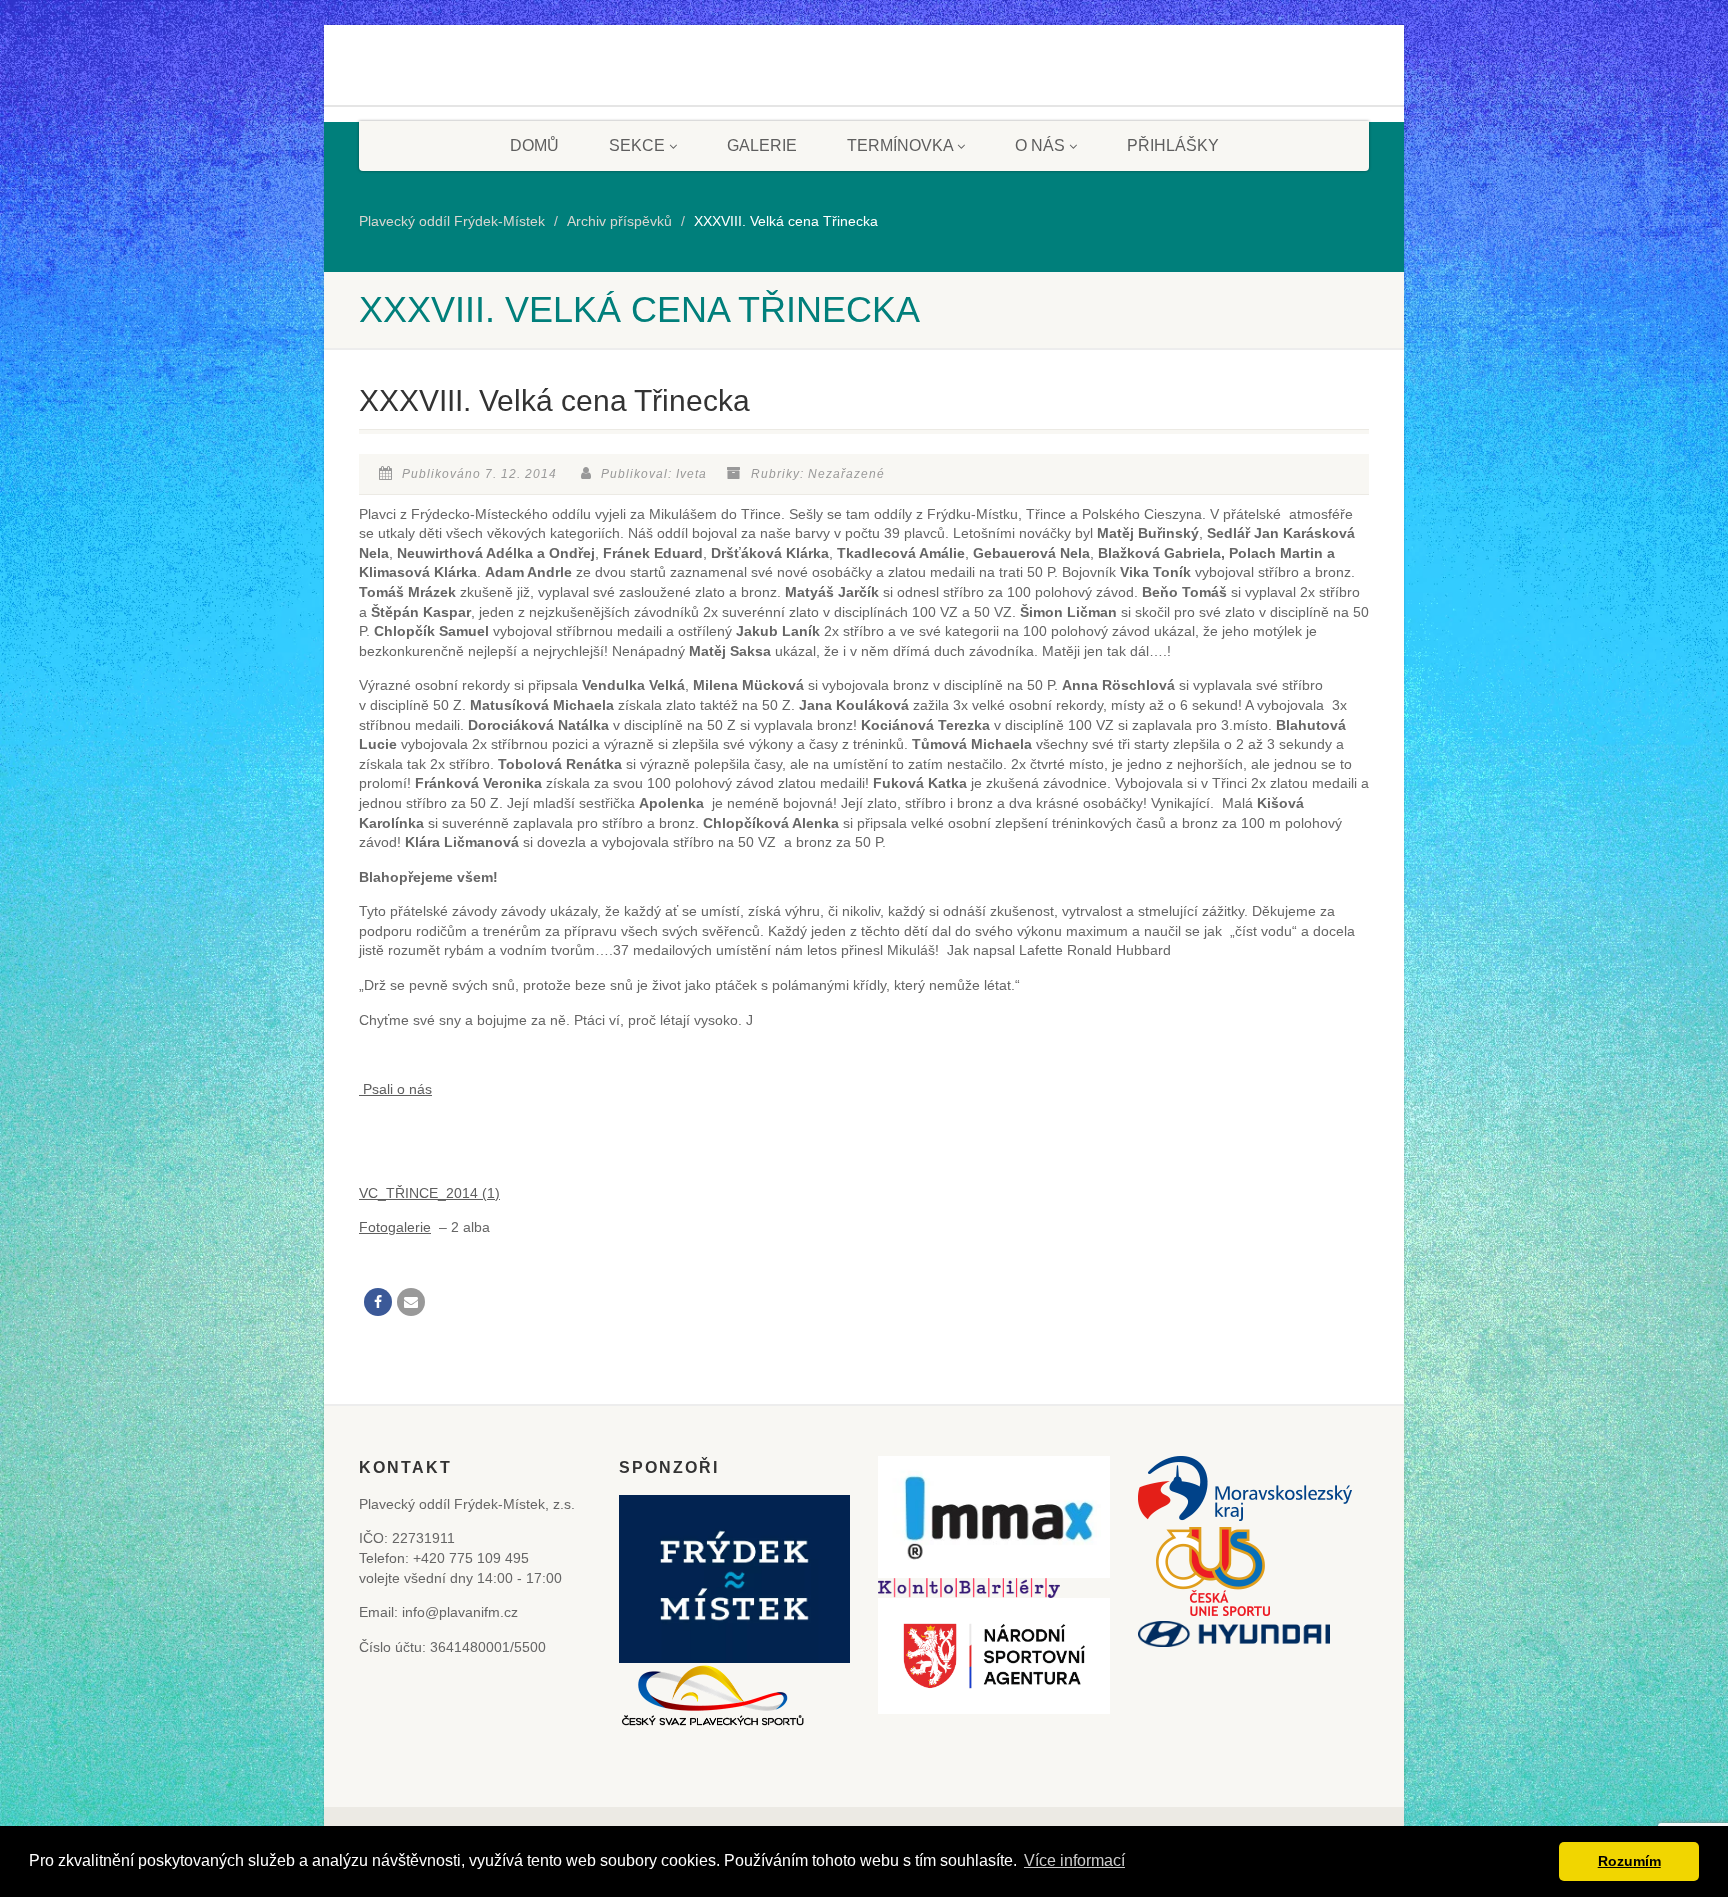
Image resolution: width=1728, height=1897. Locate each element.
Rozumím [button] (1629, 1861)
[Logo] (434, 83)
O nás (1040, 145)
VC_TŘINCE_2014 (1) (429, 1193)
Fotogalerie (395, 1227)
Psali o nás (395, 1089)
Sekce (637, 145)
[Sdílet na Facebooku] (378, 1302)
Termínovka (900, 145)
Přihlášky (1173, 145)
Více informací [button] (1074, 1860)
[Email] (411, 1302)
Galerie (762, 145)
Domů (534, 145)
